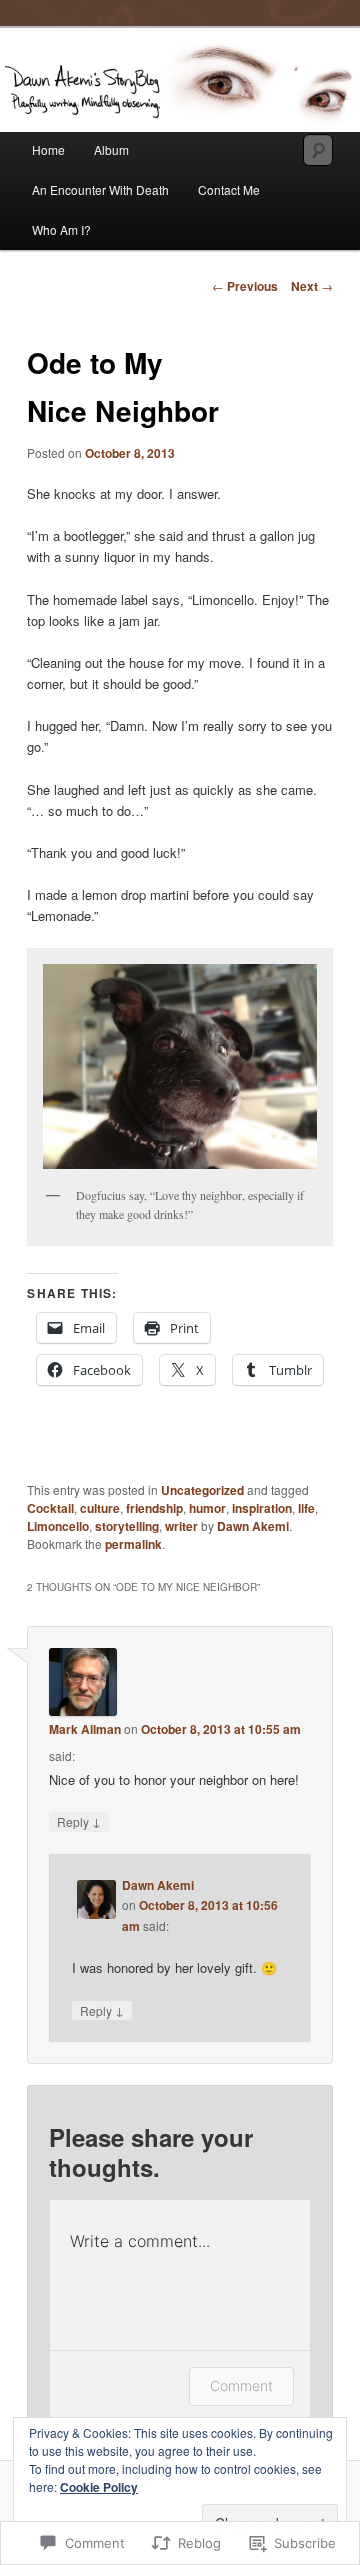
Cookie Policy (99, 2487)
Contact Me (229, 189)
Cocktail (50, 1508)
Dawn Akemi (253, 1526)
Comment (241, 2385)
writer (181, 1526)
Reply (79, 1821)
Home (48, 149)
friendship (154, 1508)
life (306, 1508)
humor (207, 1508)
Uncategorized (202, 1490)
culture (100, 1508)
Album (111, 149)
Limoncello (58, 1526)
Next (312, 286)
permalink (133, 1544)
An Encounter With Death (100, 189)
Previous (245, 286)
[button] (179, 1066)
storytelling (127, 1526)
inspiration (262, 1508)
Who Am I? (61, 229)
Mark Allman (85, 1729)
